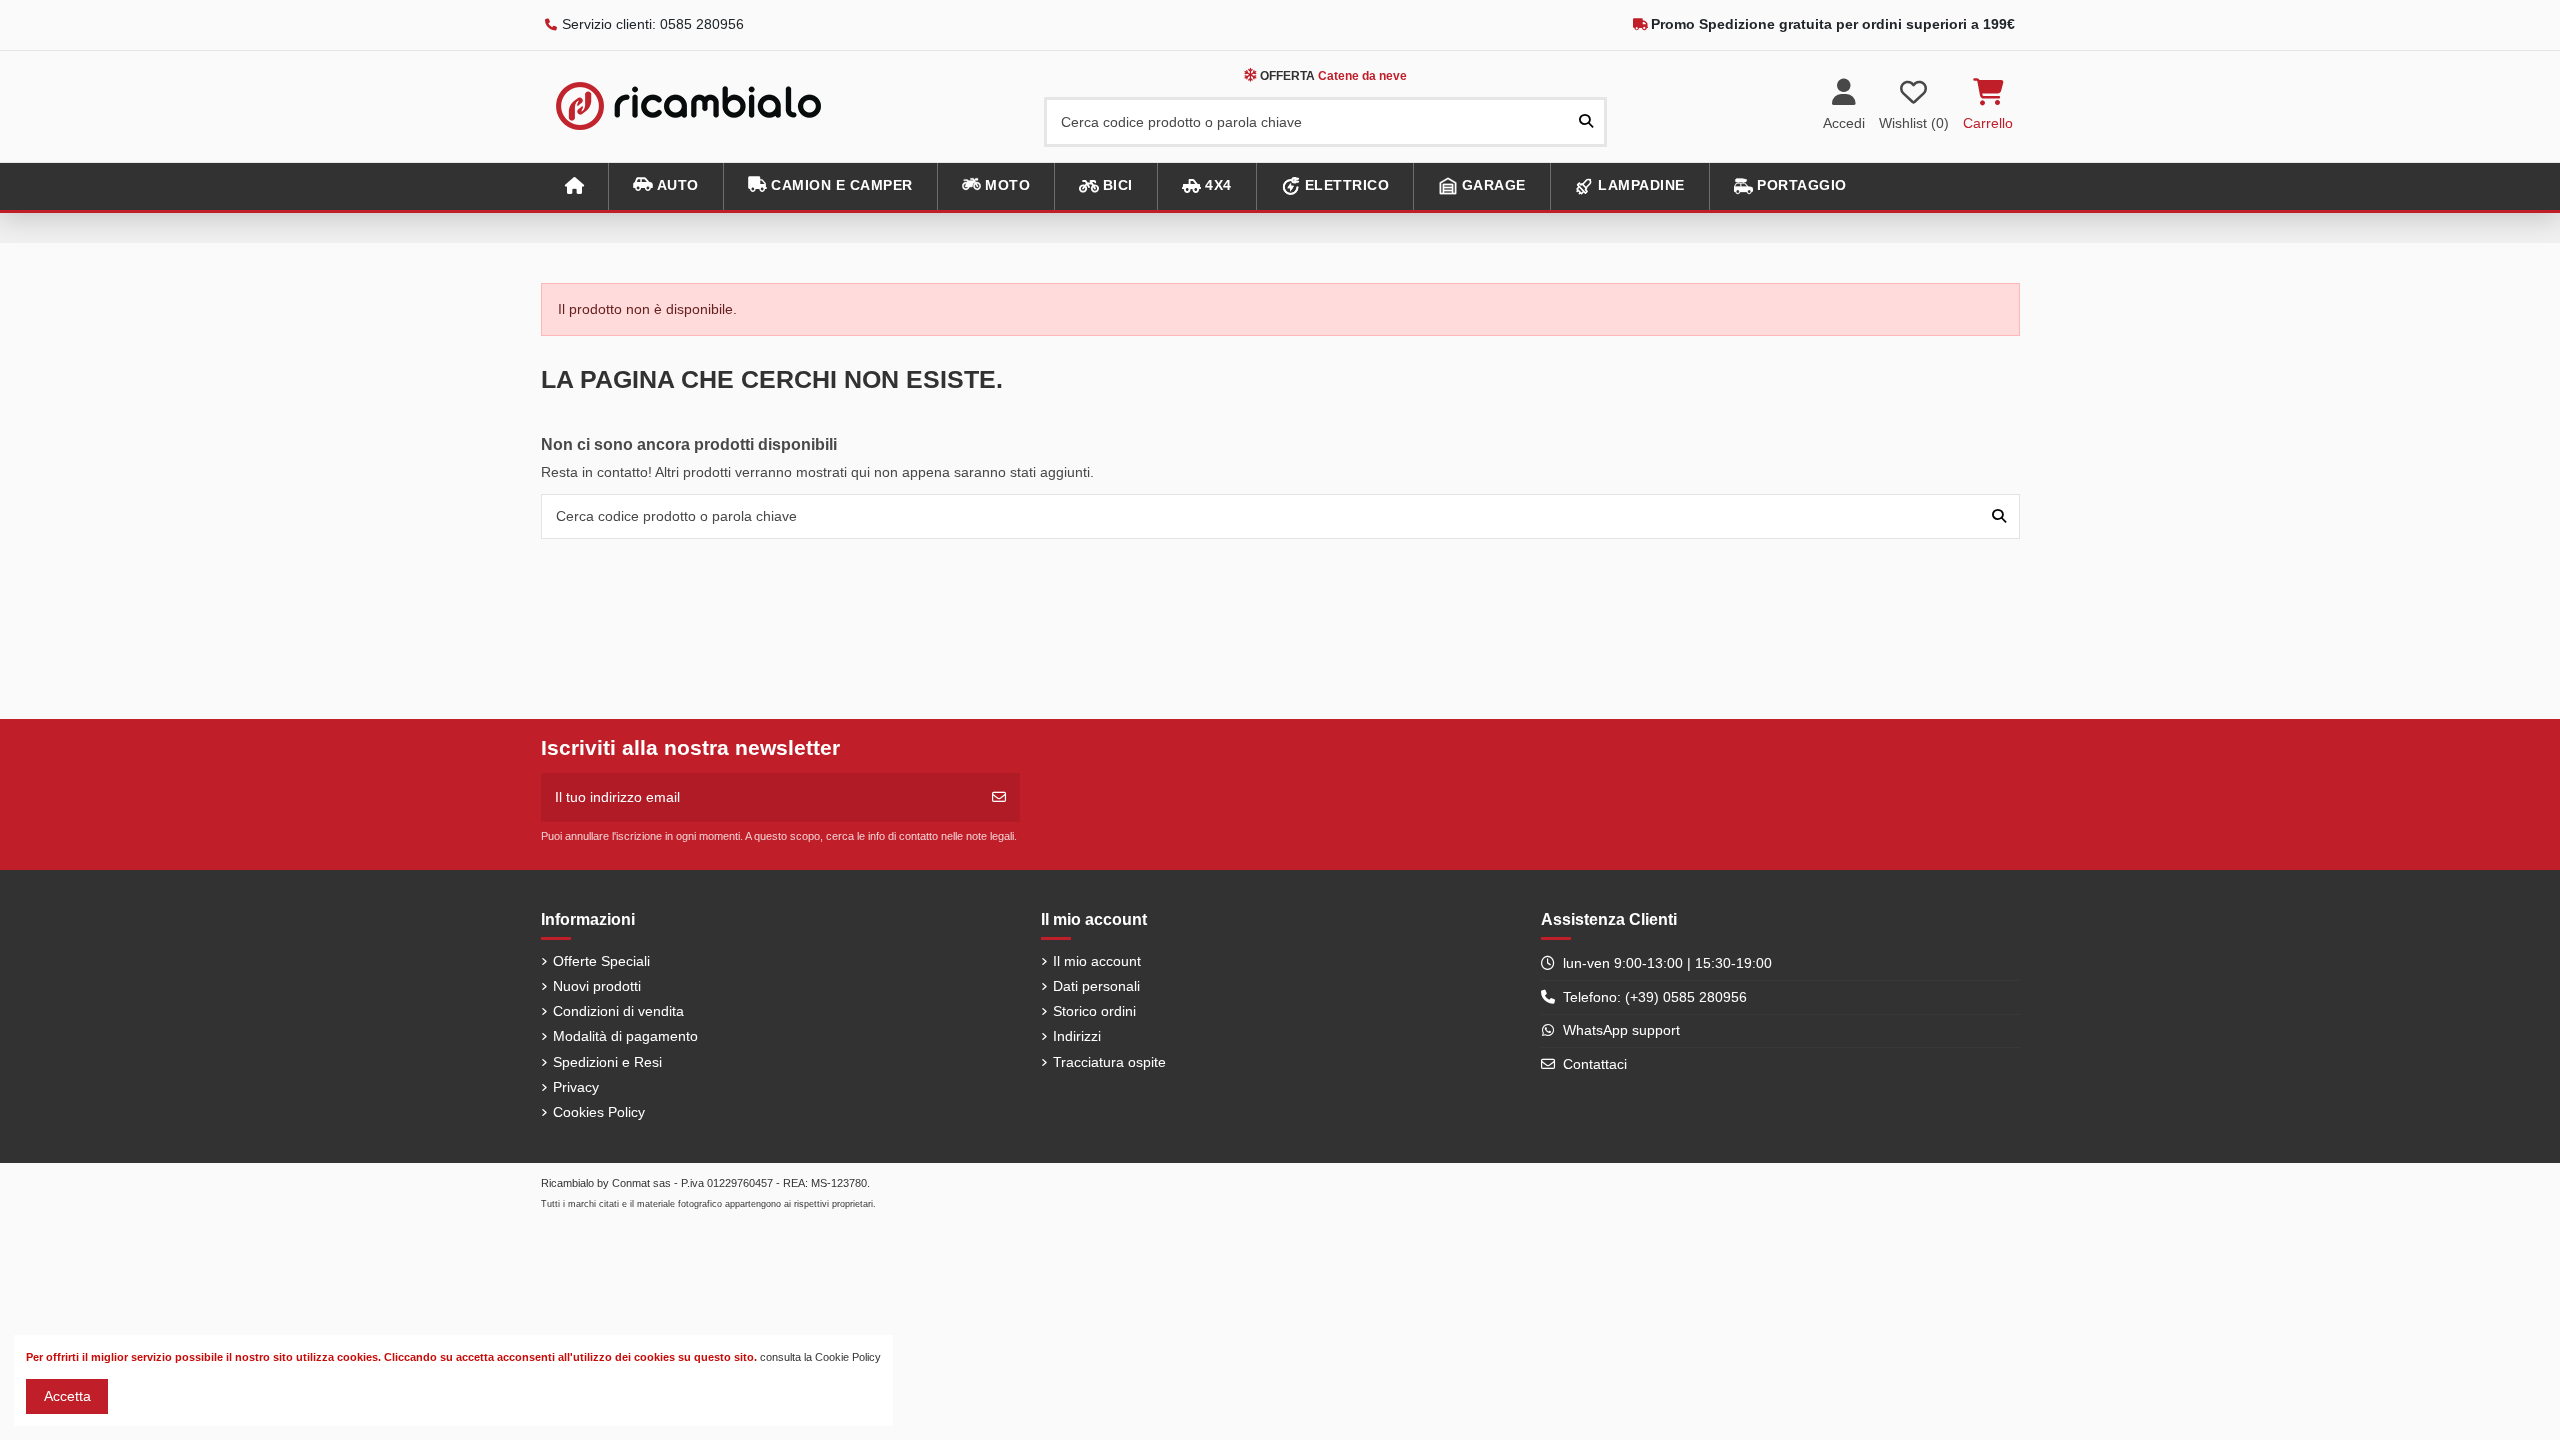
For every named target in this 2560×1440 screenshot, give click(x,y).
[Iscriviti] (999, 797)
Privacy (576, 1087)
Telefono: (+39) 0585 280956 (1655, 997)
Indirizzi (1077, 1036)
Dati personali (1096, 986)
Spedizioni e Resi (607, 1062)
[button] (665, 186)
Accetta (67, 1396)
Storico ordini (1094, 1011)
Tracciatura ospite (1109, 1062)
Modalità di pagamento (625, 1036)
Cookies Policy (599, 1112)
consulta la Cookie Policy (820, 1357)
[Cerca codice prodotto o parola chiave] (1586, 121)
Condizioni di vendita (618, 1011)
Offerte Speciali (601, 961)
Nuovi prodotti (597, 986)
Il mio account (1097, 961)
